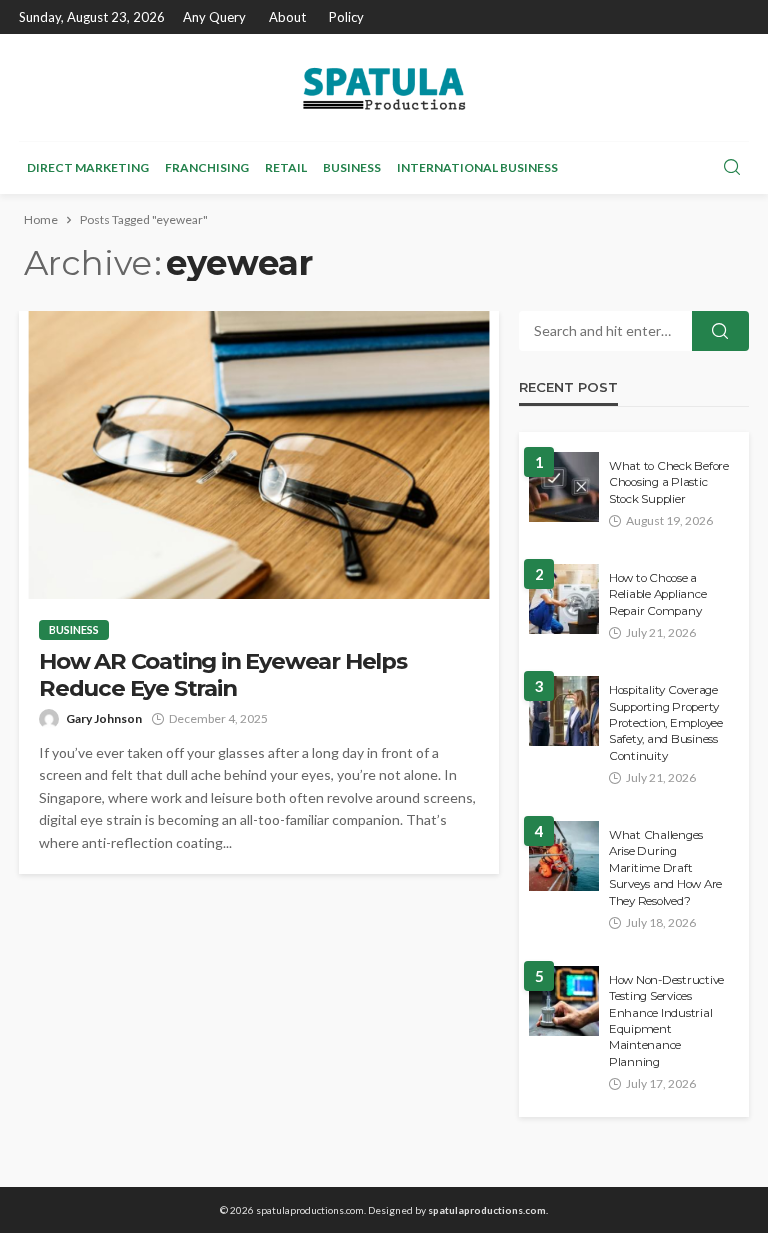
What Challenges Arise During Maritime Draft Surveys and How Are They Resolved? (665, 868)
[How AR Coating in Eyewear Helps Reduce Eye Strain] (259, 455)
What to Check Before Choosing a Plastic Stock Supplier (669, 482)
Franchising (207, 167)
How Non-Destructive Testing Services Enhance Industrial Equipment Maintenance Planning (666, 1021)
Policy (346, 17)
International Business (477, 167)
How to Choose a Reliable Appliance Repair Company (657, 594)
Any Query (214, 17)
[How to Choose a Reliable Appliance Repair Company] (564, 599)
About (287, 17)
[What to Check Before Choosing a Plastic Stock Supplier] (564, 487)
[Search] (732, 168)
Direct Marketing (88, 167)
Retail (286, 167)
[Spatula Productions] (383, 87)
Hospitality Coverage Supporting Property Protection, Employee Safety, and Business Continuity (666, 723)
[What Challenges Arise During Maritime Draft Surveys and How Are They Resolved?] (564, 856)
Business (352, 167)
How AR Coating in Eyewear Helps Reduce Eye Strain (223, 675)
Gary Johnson (104, 718)
